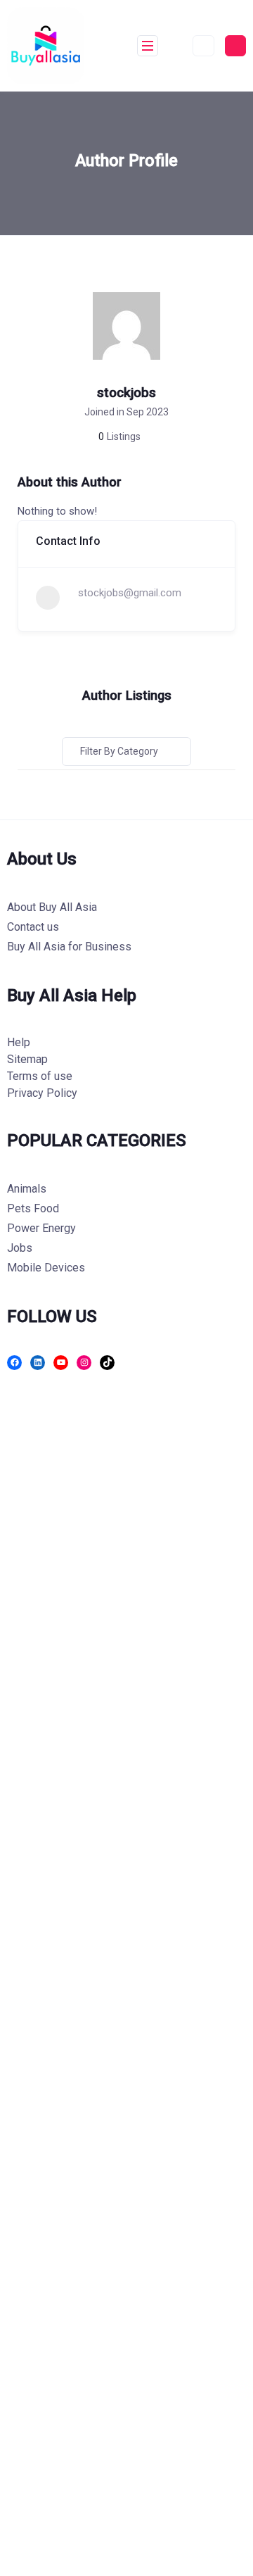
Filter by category (119, 751)
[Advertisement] (126, 1985)
